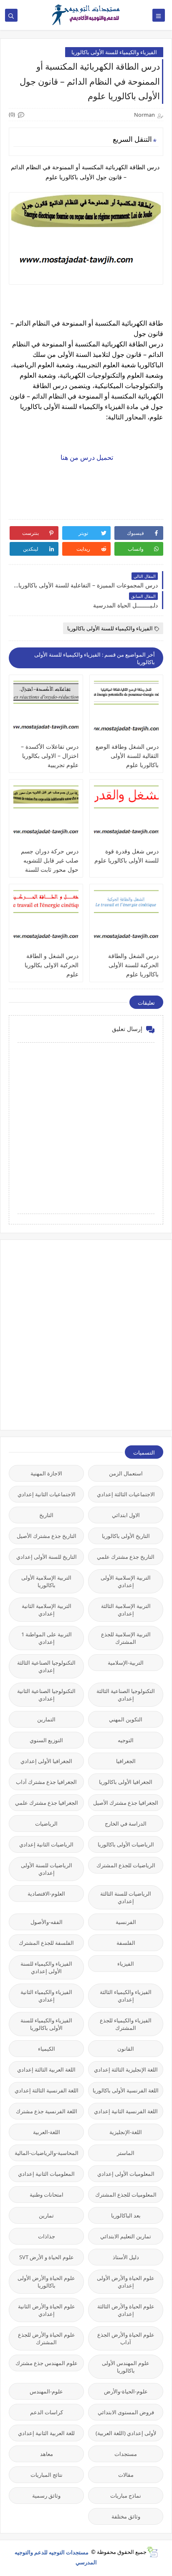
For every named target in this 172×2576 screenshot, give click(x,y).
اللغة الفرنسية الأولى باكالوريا (126, 2090)
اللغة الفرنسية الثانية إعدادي (126, 2111)
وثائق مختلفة (126, 2516)
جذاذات (47, 2236)
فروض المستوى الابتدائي (126, 2412)
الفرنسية (126, 1922)
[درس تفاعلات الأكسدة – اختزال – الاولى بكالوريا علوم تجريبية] (46, 710)
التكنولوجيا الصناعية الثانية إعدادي (46, 1695)
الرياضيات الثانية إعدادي (46, 1844)
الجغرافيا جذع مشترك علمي (47, 1803)
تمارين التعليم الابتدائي (126, 2236)
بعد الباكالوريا (126, 2215)
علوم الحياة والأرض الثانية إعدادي (47, 2310)
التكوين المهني (126, 1719)
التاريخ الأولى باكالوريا (126, 1536)
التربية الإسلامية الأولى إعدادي (126, 1581)
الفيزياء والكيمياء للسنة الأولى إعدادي (46, 1967)
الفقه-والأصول (47, 1922)
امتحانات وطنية (47, 2195)
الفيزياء (126, 1964)
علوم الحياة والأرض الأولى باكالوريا (46, 2282)
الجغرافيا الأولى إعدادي (46, 1761)
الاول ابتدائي (126, 1515)
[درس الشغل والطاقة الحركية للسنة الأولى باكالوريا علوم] (126, 920)
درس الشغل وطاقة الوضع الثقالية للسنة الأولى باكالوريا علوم (127, 756)
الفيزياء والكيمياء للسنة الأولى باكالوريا (114, 52)
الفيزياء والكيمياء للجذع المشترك (126, 2024)
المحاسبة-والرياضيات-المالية (47, 2153)
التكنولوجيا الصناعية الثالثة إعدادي (46, 1666)
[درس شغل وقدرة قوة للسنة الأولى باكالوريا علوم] (126, 815)
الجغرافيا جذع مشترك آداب (46, 1782)
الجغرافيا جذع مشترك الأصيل (126, 1803)
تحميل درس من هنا (86, 457)
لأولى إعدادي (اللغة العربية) (126, 2433)
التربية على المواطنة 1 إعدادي (47, 1638)
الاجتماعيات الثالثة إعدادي (126, 1494)
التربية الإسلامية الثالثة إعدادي (126, 1610)
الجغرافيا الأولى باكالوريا (126, 1782)
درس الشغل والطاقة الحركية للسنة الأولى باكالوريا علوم (133, 965)
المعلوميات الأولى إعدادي (126, 2174)
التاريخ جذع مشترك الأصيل (47, 1536)
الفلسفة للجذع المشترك (46, 1943)
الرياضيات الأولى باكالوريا (126, 1844)
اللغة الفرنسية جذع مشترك (47, 2111)
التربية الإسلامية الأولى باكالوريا (46, 1581)
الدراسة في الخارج (126, 1824)
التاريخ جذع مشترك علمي (126, 1557)
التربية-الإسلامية (126, 1663)
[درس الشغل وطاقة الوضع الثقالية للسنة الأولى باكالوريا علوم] (126, 710)
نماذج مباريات (126, 2496)
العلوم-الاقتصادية (46, 1894)
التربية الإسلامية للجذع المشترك (126, 1638)
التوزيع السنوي (46, 1740)
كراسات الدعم (47, 2412)
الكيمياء (47, 2049)
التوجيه (126, 1740)
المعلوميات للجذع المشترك (126, 2195)
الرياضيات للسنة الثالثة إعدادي (126, 1897)
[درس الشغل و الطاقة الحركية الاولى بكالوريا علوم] (46, 920)
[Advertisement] (86, 1334)
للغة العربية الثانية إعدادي (46, 2433)
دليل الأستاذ (126, 2257)
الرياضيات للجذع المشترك (126, 1865)
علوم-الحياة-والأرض (126, 2391)
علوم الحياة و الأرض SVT (47, 2257)
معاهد (47, 2454)
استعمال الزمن (126, 1473)
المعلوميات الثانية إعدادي (46, 2174)
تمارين (46, 2215)
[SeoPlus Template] (152, 2552)
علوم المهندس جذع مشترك (47, 2363)
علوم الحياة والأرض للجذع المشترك (47, 2338)
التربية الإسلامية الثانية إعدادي (47, 1610)
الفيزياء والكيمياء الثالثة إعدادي (126, 1996)
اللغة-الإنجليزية (126, 2132)
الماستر (126, 2153)
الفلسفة (126, 1943)
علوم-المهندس (46, 2391)
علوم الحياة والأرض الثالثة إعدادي (126, 2310)
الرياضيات (46, 1824)
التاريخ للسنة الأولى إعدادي (47, 1557)
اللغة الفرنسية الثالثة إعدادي (47, 2090)
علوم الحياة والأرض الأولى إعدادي (126, 2282)
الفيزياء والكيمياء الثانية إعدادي (46, 1996)
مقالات (126, 2475)
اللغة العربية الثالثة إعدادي (46, 2069)
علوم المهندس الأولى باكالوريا (126, 2367)
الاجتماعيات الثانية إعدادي (47, 1494)
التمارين (46, 1719)
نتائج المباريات (47, 2475)
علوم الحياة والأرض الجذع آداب (126, 2338)
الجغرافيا (126, 1761)
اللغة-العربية (47, 2132)
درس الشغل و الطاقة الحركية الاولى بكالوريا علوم (52, 965)
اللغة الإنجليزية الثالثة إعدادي (126, 2069)
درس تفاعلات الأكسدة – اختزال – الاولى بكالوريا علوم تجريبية (50, 756)
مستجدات (126, 2454)
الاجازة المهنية (46, 1473)
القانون (126, 2049)
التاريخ (46, 1515)
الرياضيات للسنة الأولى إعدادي (47, 1869)
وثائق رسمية (46, 2496)
